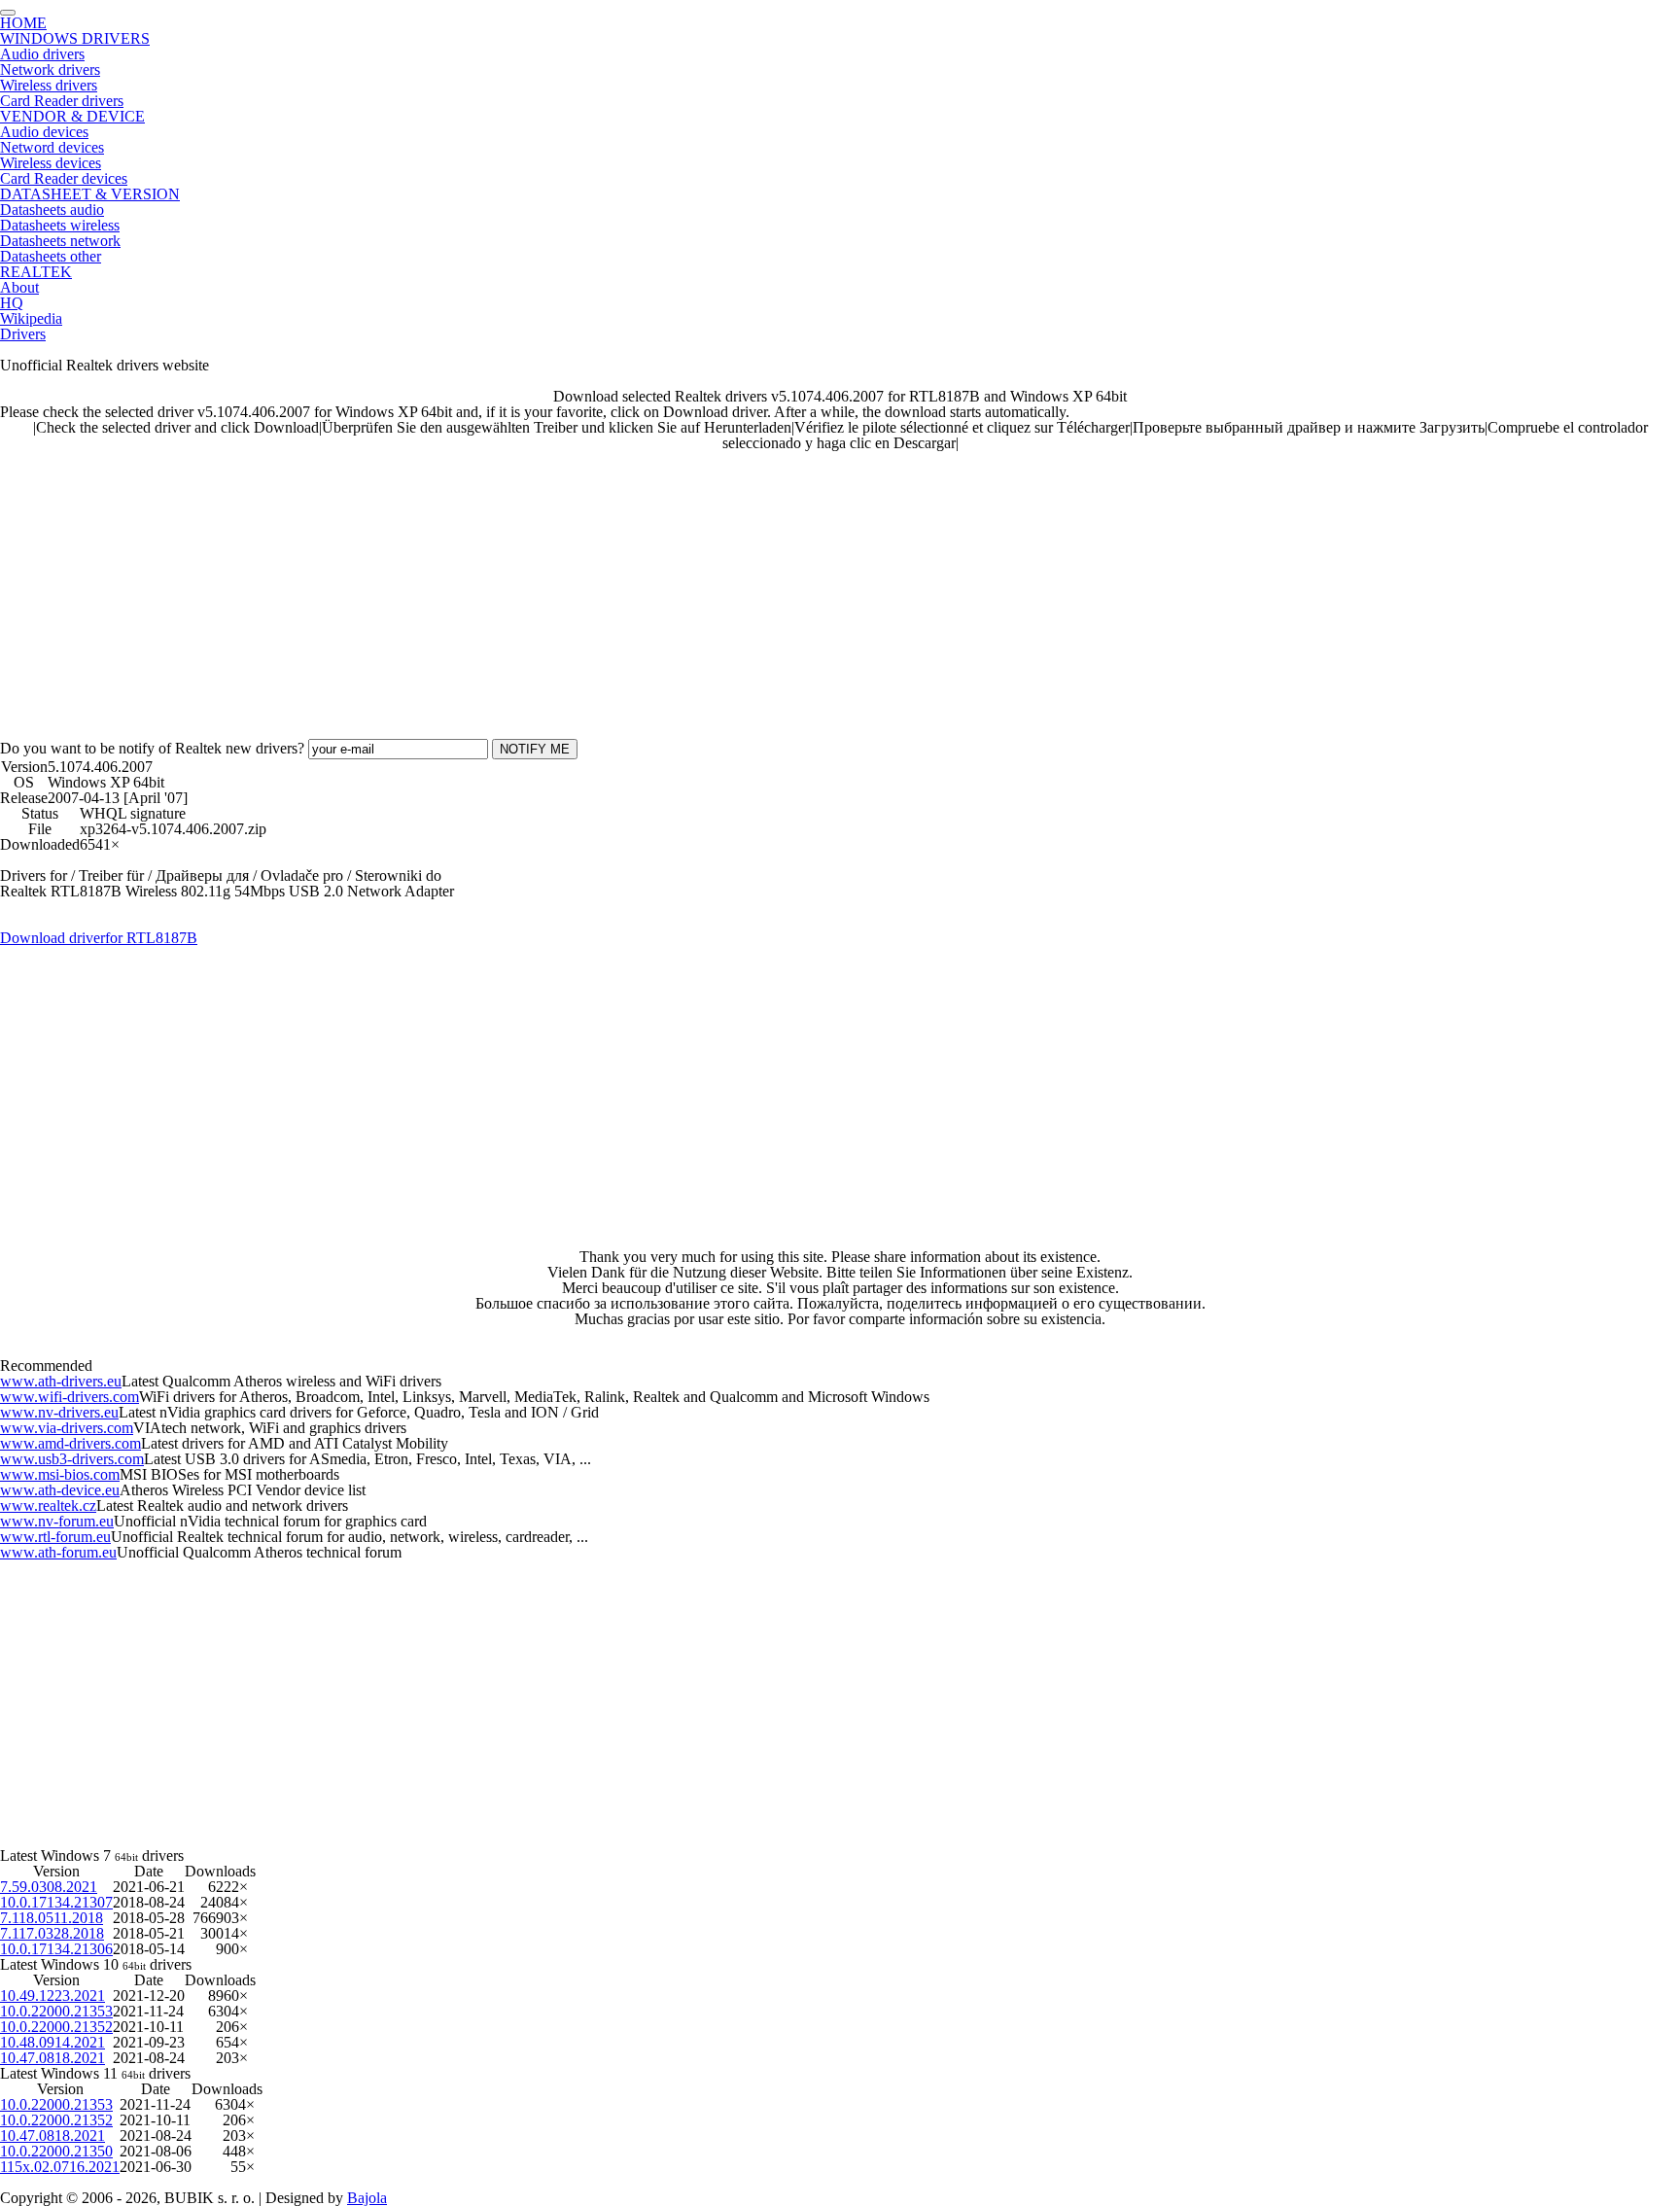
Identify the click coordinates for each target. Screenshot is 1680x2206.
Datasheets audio (52, 210)
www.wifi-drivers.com (70, 1397)
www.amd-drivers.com (70, 1443)
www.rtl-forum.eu (55, 1537)
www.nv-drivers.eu (59, 1412)
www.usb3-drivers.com (72, 1459)
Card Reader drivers (62, 101)
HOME (23, 23)
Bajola (367, 2198)
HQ (12, 303)
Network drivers (50, 70)
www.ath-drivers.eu (61, 1381)
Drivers (23, 334)
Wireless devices (51, 163)
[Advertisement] (583, 587)
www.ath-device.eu (60, 1490)
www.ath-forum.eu (58, 1552)
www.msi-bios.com (60, 1474)
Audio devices (44, 132)
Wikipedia (31, 318)
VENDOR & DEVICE (72, 116)
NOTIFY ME (535, 749)
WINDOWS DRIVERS (75, 38)
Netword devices (52, 147)
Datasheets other (51, 256)
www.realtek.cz (48, 1506)
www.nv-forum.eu (57, 1521)
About (19, 287)
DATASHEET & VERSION (90, 194)
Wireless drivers (49, 85)
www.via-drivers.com (67, 1428)
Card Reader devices (64, 178)
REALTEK (36, 272)
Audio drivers (42, 54)
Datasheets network (60, 241)
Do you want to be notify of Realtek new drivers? (152, 748)
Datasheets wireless (60, 225)
